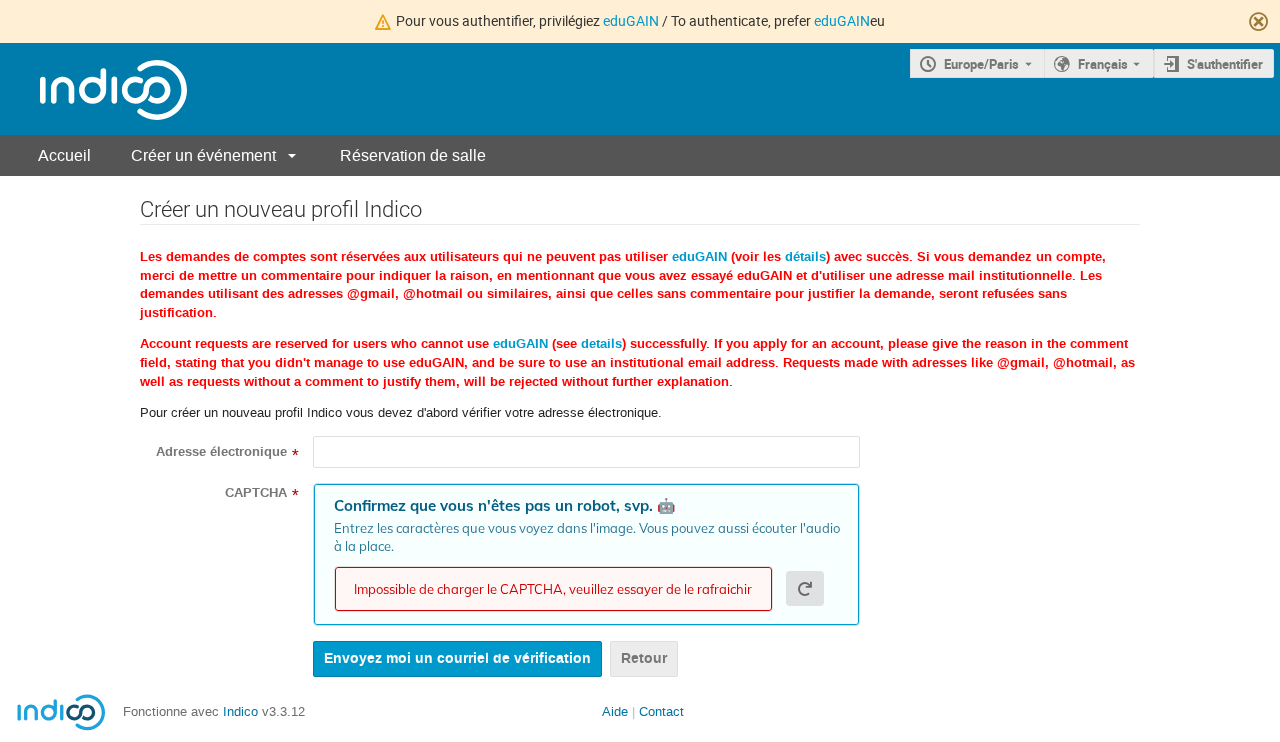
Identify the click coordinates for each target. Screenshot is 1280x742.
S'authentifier (1225, 64)
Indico (240, 711)
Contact (661, 711)
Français (1103, 64)
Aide (615, 711)
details (601, 344)
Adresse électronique (221, 452)
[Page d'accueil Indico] (93, 89)
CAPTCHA (256, 493)
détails (805, 257)
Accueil (64, 155)
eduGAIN (631, 20)
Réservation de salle (413, 155)
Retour (644, 658)
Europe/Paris (981, 64)
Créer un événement (203, 155)
